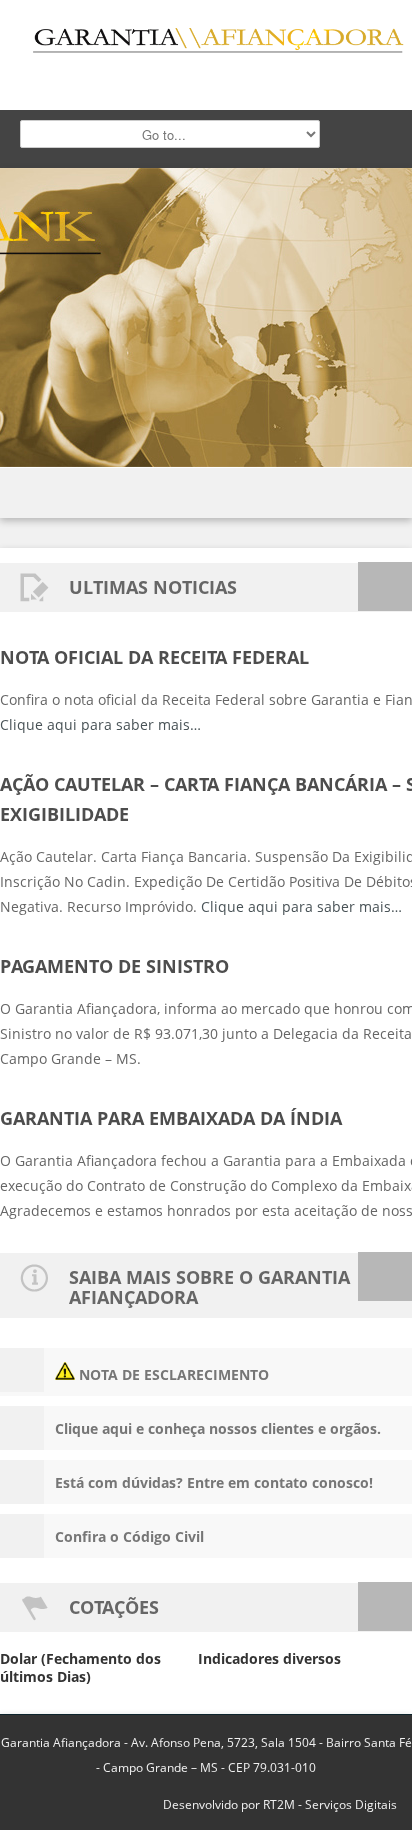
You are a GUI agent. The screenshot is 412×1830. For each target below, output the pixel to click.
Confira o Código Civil (129, 1536)
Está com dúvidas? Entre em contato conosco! (214, 1482)
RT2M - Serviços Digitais (330, 1804)
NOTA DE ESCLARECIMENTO (172, 1374)
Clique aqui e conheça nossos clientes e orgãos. (218, 1428)
